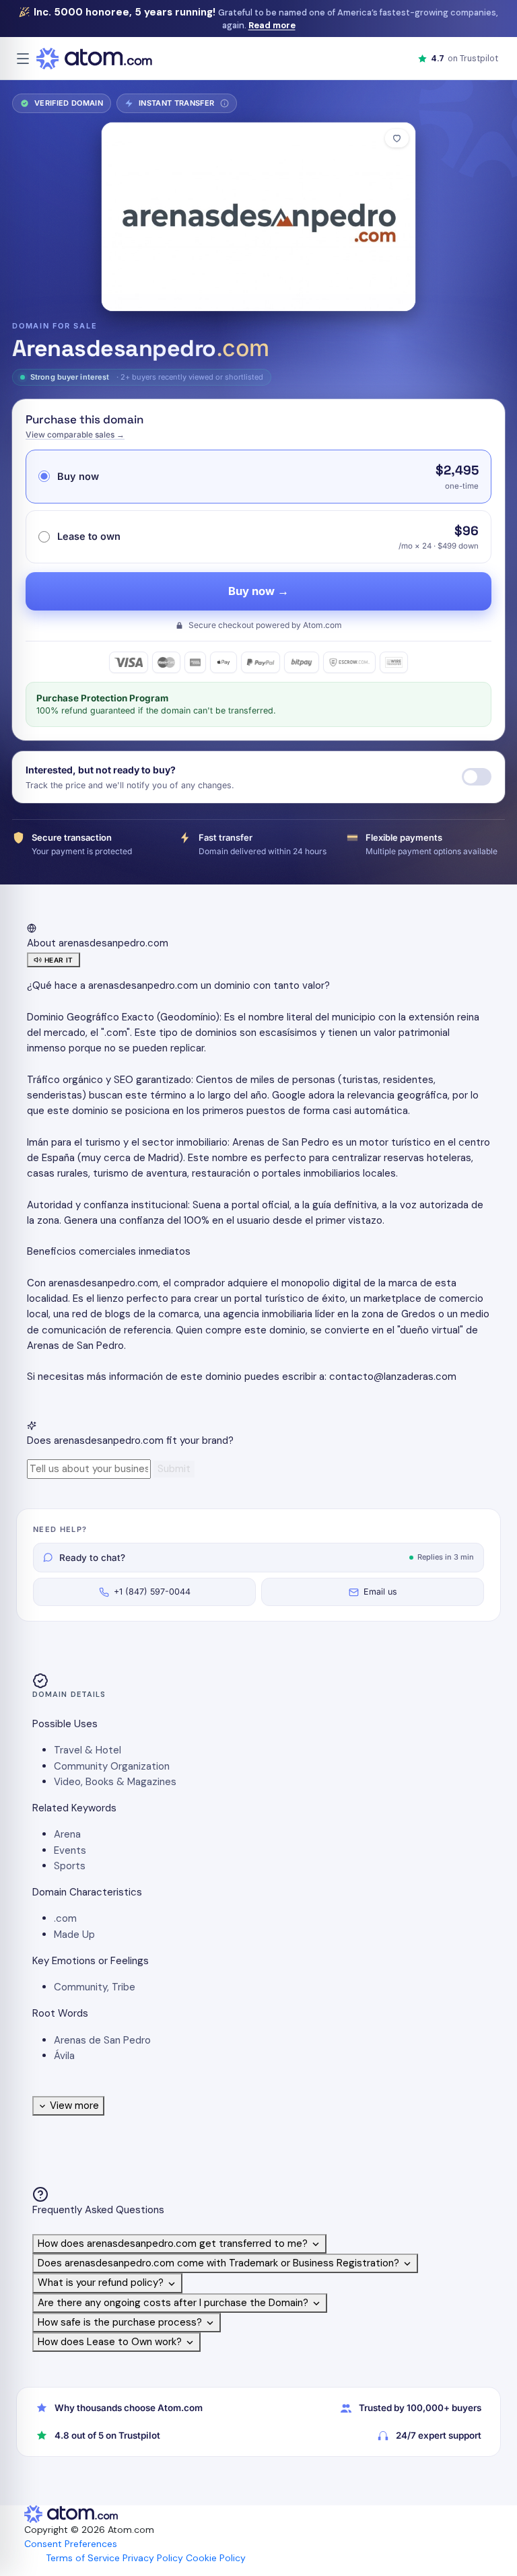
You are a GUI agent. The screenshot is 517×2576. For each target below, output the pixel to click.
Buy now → (258, 591)
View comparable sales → (75, 434)
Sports (70, 1866)
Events (70, 1850)
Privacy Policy (153, 2558)
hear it (59, 960)
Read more (272, 25)
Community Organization (112, 1766)
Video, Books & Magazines (115, 1782)
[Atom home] (94, 59)
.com (65, 1918)
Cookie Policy (216, 2558)
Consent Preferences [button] (71, 2544)
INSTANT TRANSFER (181, 106)
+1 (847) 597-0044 (152, 1592)
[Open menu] (23, 59)
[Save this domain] (397, 138)
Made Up (74, 1935)
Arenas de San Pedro (102, 2040)
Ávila (64, 2056)
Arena (67, 1834)
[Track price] (477, 777)
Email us (380, 1592)
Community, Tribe (95, 1987)
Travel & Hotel (88, 1750)
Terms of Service (83, 2558)
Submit (174, 1469)
